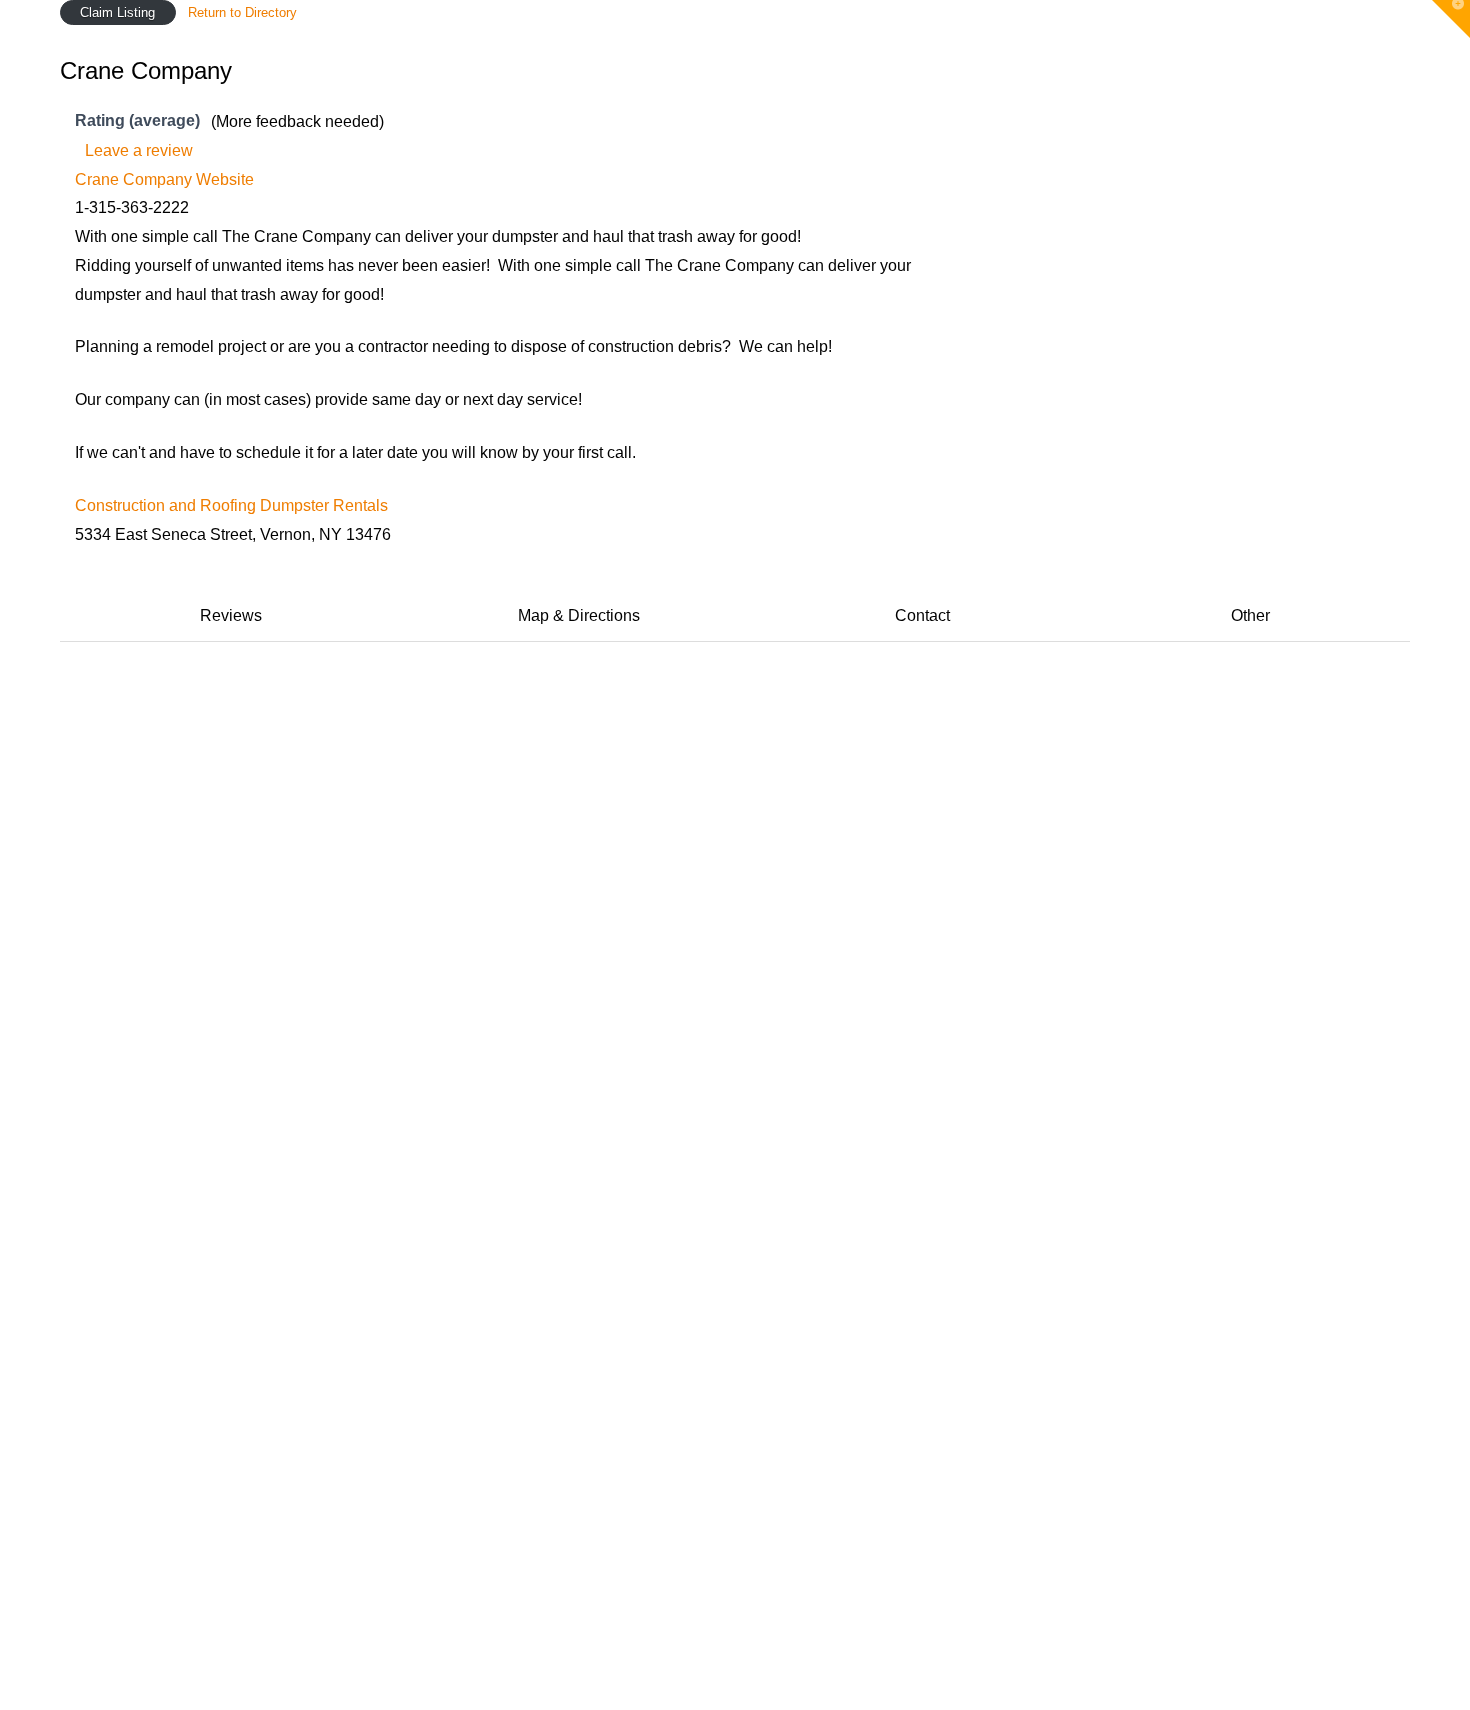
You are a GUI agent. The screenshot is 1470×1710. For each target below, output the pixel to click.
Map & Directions (579, 615)
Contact (922, 615)
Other (1250, 615)
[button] (1451, 19)
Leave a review (139, 150)
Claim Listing (117, 12)
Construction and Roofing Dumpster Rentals (231, 505)
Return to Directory (242, 12)
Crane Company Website (164, 179)
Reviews (231, 615)
